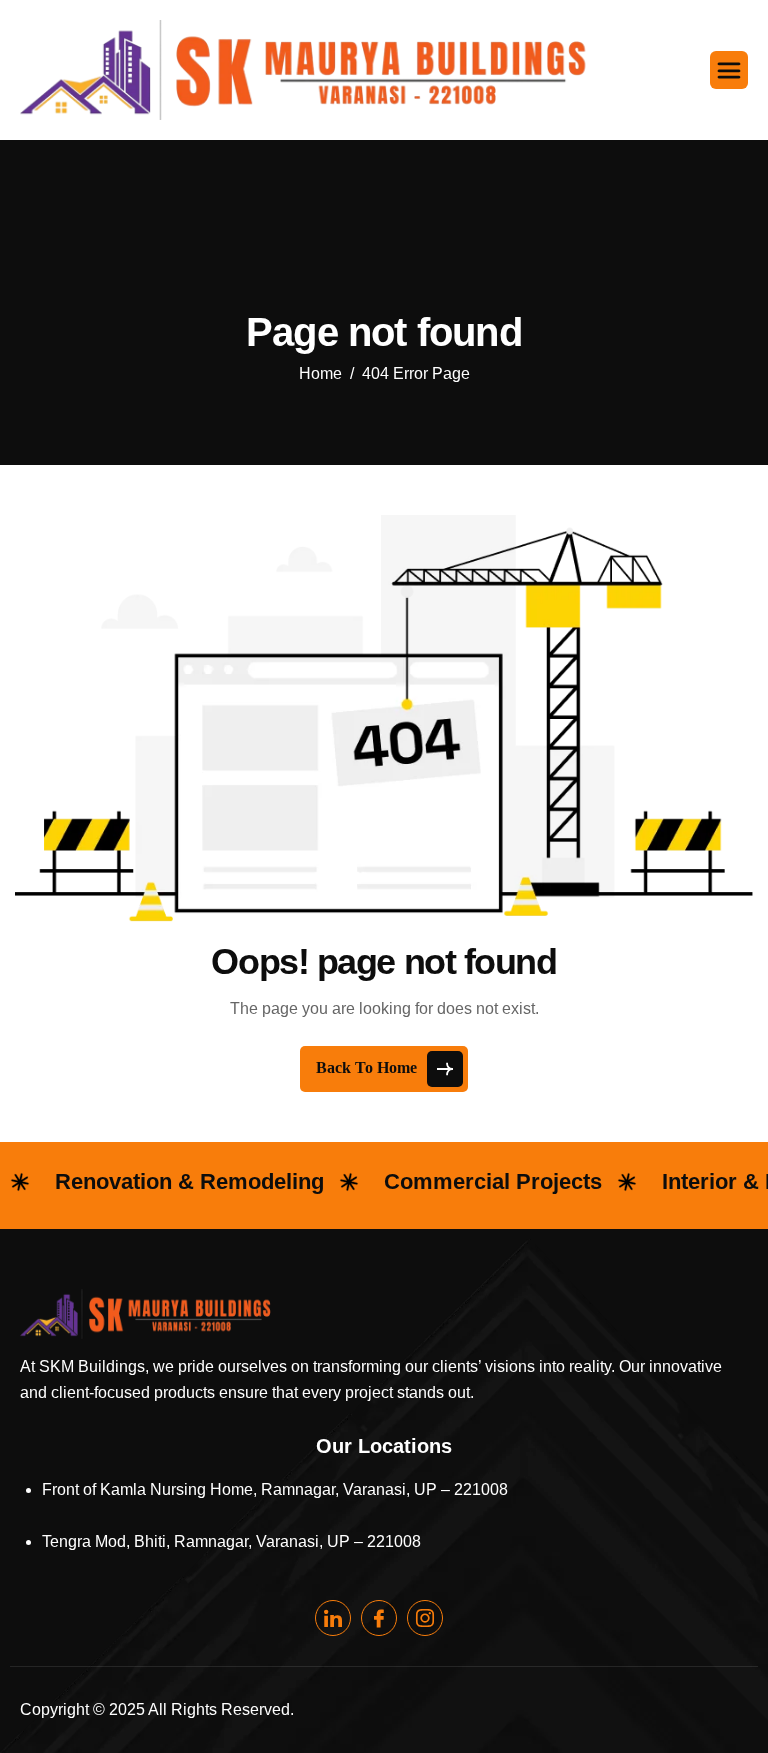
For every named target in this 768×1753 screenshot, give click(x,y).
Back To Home (368, 1066)
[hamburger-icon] (729, 70)
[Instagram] (425, 1618)
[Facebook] (379, 1618)
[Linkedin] (333, 1618)
